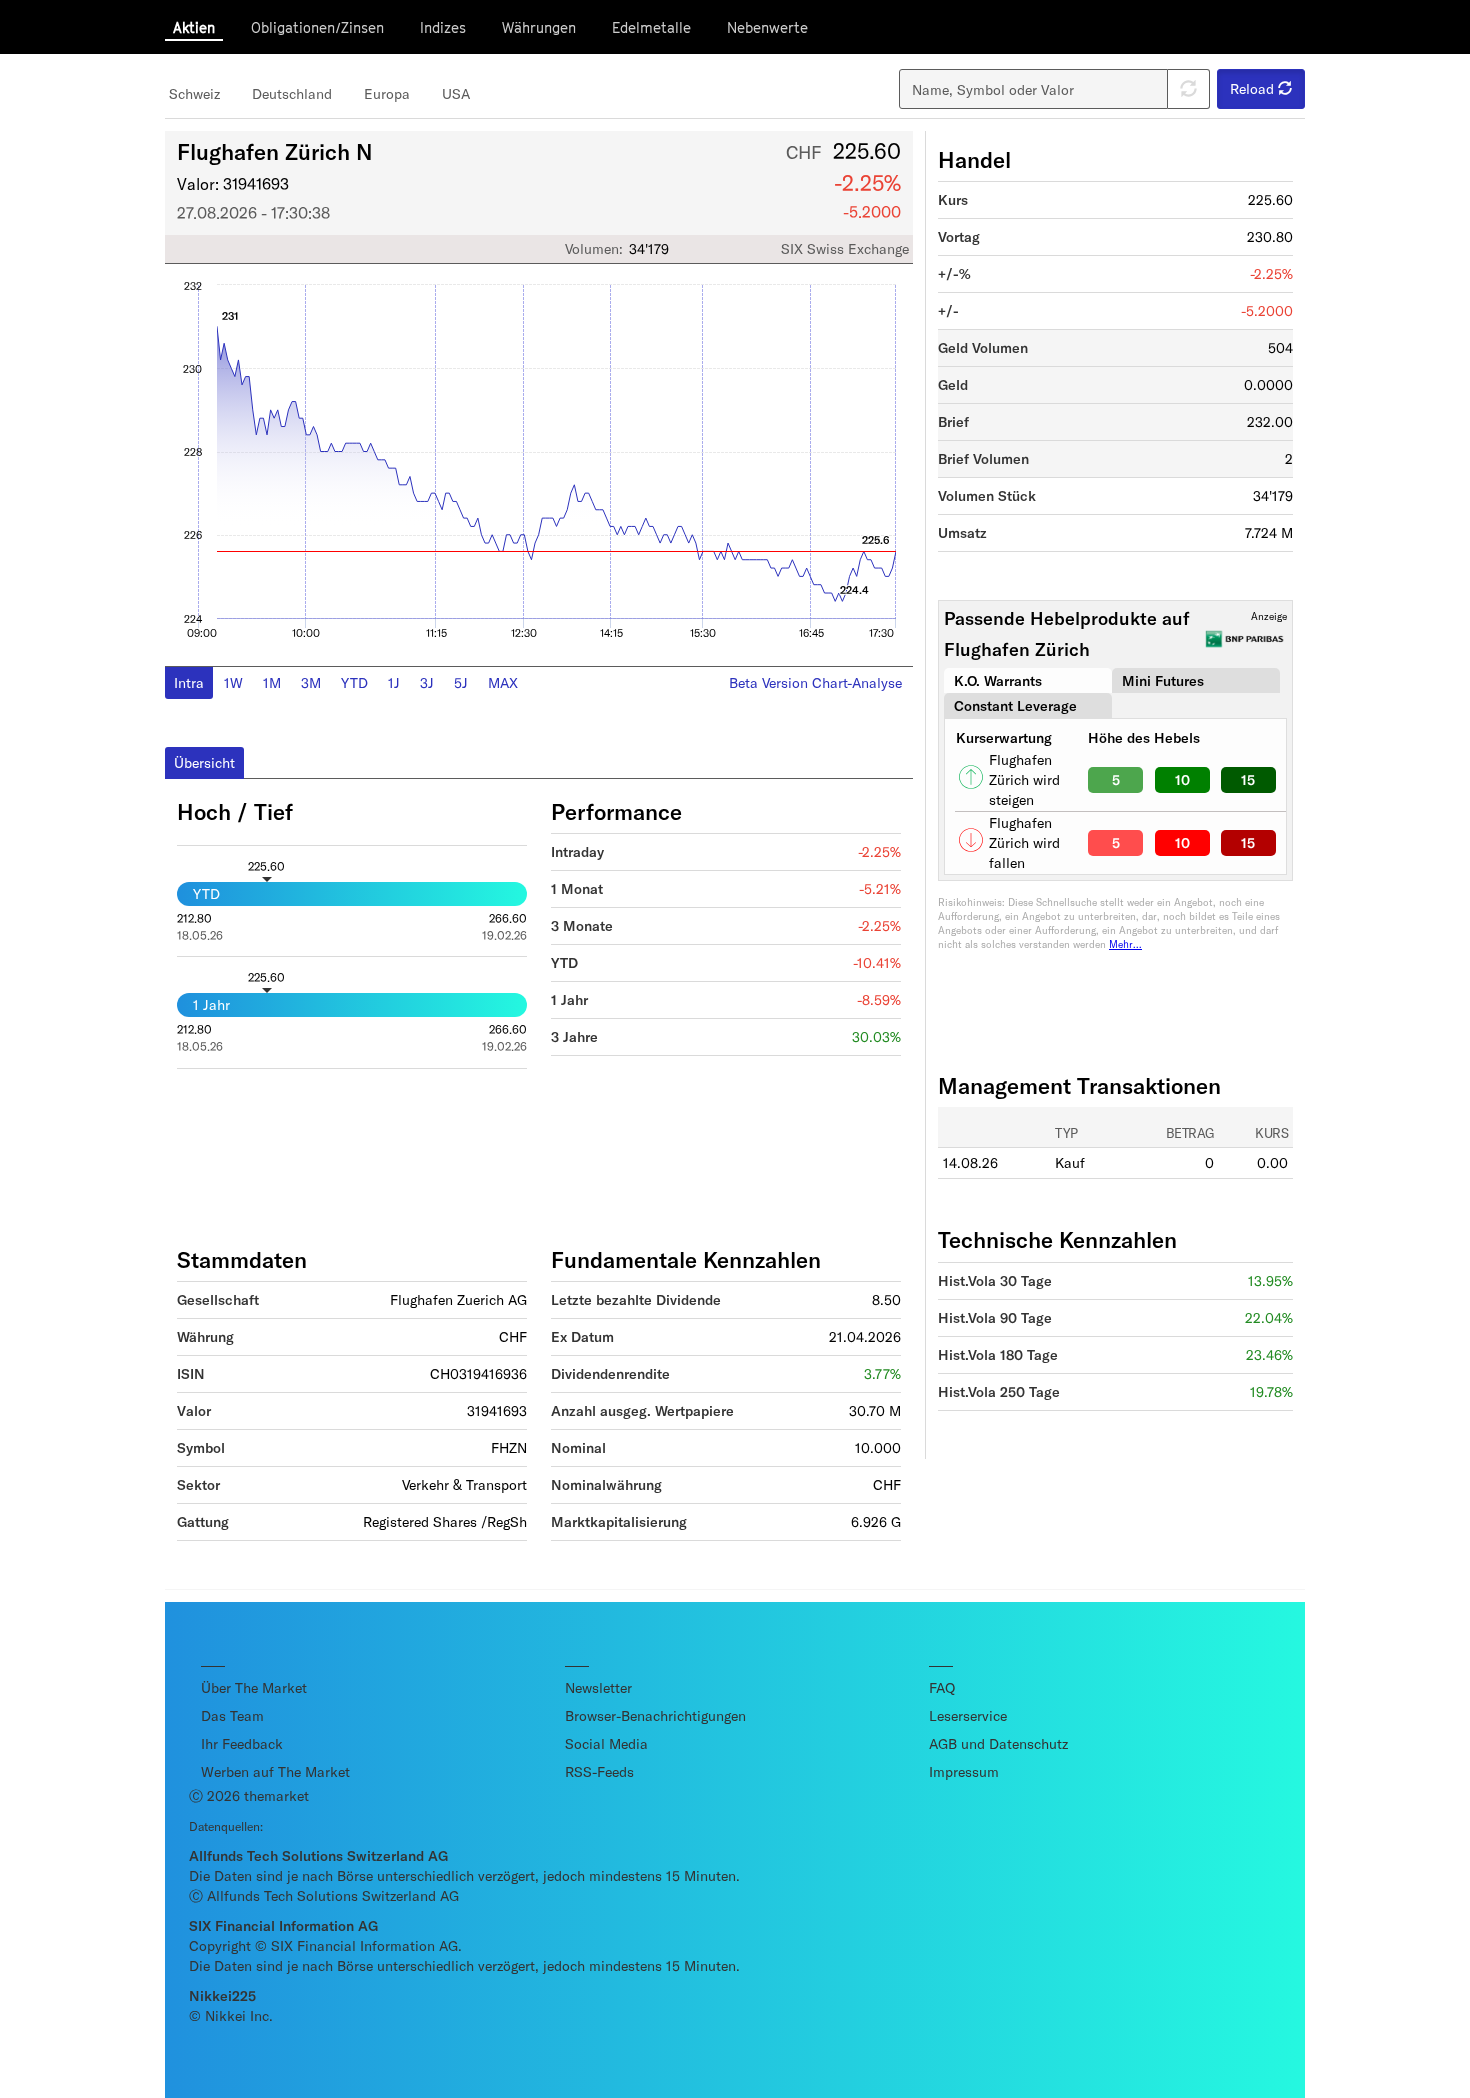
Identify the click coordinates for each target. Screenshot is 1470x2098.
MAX (503, 682)
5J (461, 682)
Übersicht (204, 762)
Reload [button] (1254, 88)
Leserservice (968, 1715)
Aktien (194, 27)
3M (311, 682)
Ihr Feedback (242, 1743)
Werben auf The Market (275, 1771)
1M (272, 682)
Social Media (606, 1743)
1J (394, 682)
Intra (189, 682)
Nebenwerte (767, 27)
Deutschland (292, 93)
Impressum (964, 1771)
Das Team (232, 1715)
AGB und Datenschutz (998, 1743)
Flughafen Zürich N (275, 151)
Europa (387, 93)
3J (427, 682)
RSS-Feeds (599, 1771)
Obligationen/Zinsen (317, 27)
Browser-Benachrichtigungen (655, 1715)
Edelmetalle (651, 27)
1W (233, 682)
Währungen (539, 27)
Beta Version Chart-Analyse (815, 682)
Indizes (443, 27)
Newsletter (598, 1687)
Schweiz (194, 93)
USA (456, 93)
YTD (354, 682)
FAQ (942, 1687)
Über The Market (254, 1687)
